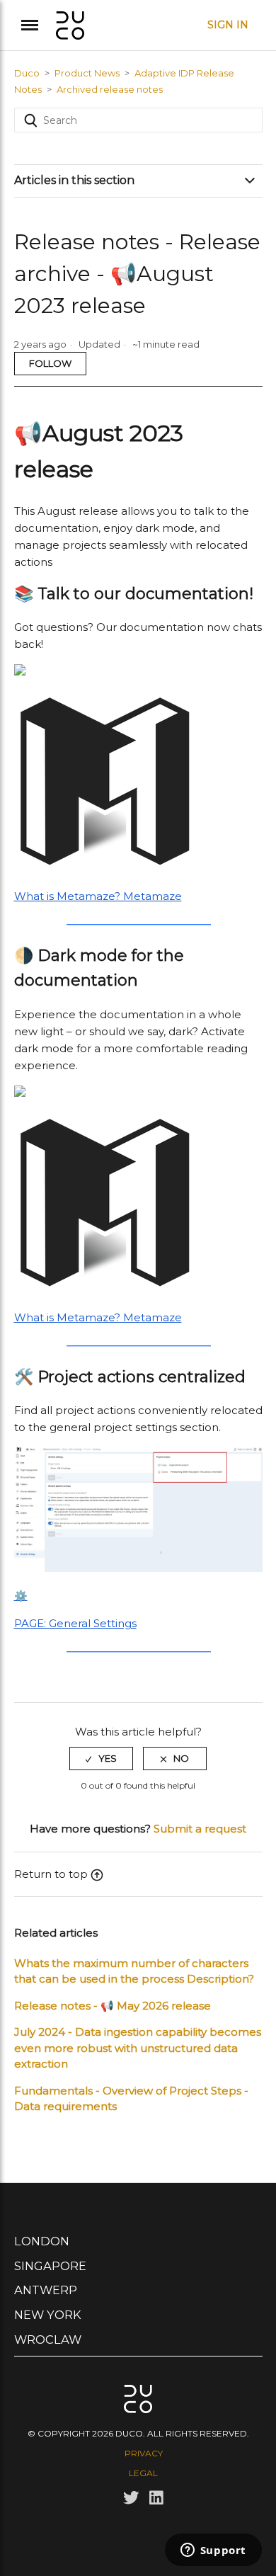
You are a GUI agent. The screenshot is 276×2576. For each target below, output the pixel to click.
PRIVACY (144, 2453)
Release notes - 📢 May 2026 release (113, 2006)
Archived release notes (110, 89)
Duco (27, 73)
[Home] (70, 24)
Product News (87, 73)
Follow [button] (50, 363)
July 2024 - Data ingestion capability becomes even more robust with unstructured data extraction (138, 2048)
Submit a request (200, 1829)
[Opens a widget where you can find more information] (213, 2551)
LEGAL (143, 2473)
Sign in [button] (228, 25)
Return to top (51, 1874)
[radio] (101, 1758)
